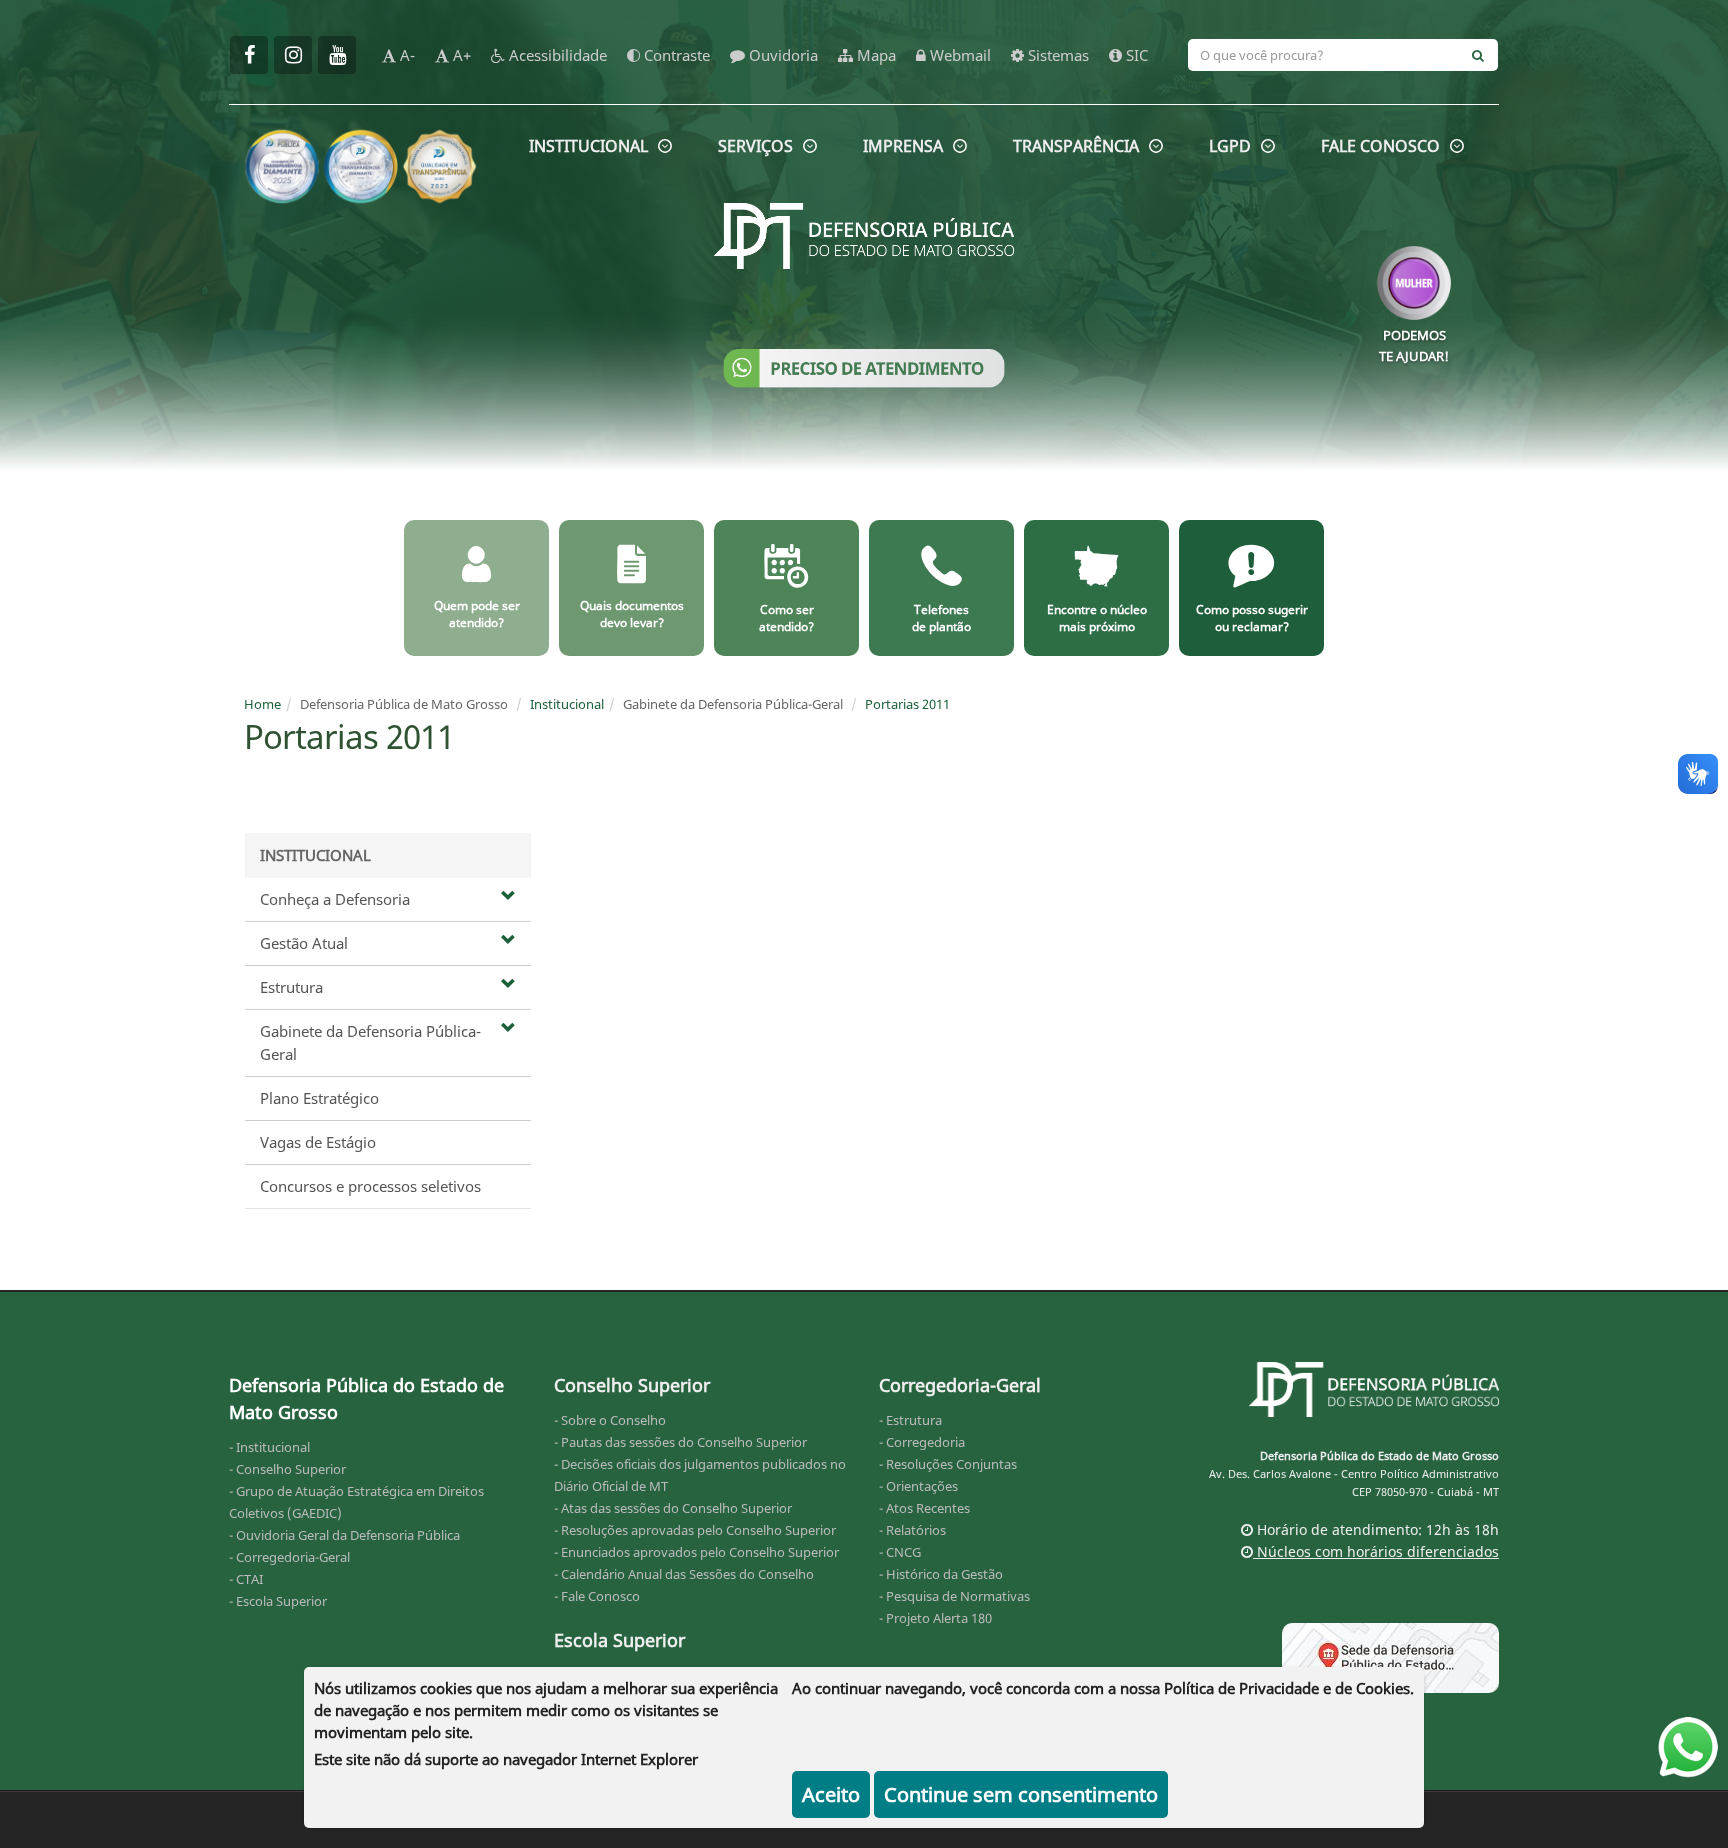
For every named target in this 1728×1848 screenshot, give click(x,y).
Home (262, 704)
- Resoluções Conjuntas (948, 1464)
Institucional (567, 704)
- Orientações (918, 1486)
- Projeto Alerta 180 (935, 1618)
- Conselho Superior (287, 1469)
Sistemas (1056, 55)
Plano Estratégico (319, 1098)
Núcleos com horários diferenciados (1376, 1551)
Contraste (675, 55)
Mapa (874, 55)
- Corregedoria (922, 1442)
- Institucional (269, 1447)
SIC (1135, 55)
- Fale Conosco (597, 1596)
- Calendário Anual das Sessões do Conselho (684, 1574)
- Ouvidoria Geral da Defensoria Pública (344, 1535)
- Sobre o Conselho (610, 1420)
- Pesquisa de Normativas (954, 1596)
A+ (460, 55)
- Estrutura (910, 1420)
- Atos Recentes (924, 1508)
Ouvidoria (781, 55)
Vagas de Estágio (318, 1142)
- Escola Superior (278, 1601)
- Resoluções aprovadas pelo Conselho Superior (695, 1530)
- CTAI (246, 1579)
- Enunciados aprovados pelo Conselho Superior (696, 1552)
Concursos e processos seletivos (370, 1186)
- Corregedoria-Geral (289, 1557)
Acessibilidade (556, 55)
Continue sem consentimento (1021, 1794)
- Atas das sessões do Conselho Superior (673, 1508)
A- (405, 55)
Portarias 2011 (907, 704)
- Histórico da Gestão (941, 1574)
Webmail (958, 55)
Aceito (831, 1794)
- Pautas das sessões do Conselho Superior (680, 1442)
